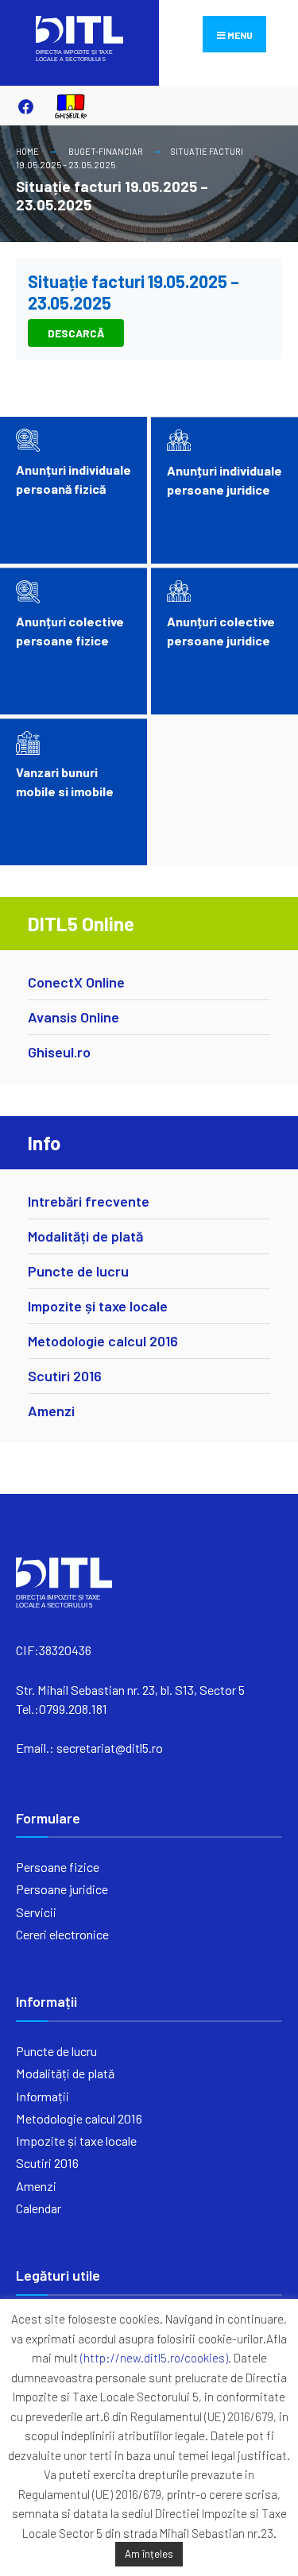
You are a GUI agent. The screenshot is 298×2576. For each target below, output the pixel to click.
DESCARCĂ (76, 333)
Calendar (39, 2208)
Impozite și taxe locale (98, 1306)
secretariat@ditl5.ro (110, 1748)
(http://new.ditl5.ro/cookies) (154, 2358)
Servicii (36, 1912)
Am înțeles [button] (149, 2554)
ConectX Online (76, 982)
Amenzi (51, 1411)
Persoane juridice (62, 1889)
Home (27, 151)
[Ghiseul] (64, 106)
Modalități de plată (85, 1236)
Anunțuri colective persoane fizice (70, 631)
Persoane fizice (58, 1867)
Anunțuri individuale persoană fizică (74, 479)
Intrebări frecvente (89, 1201)
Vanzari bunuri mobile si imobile (65, 782)
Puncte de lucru (78, 1271)
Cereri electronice (62, 1934)
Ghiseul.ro (59, 1052)
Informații (43, 2096)
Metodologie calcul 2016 (103, 1341)
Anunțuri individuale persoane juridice (224, 480)
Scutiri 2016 (65, 1376)
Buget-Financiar (106, 151)
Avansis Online (74, 1017)
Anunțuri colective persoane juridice (221, 631)
